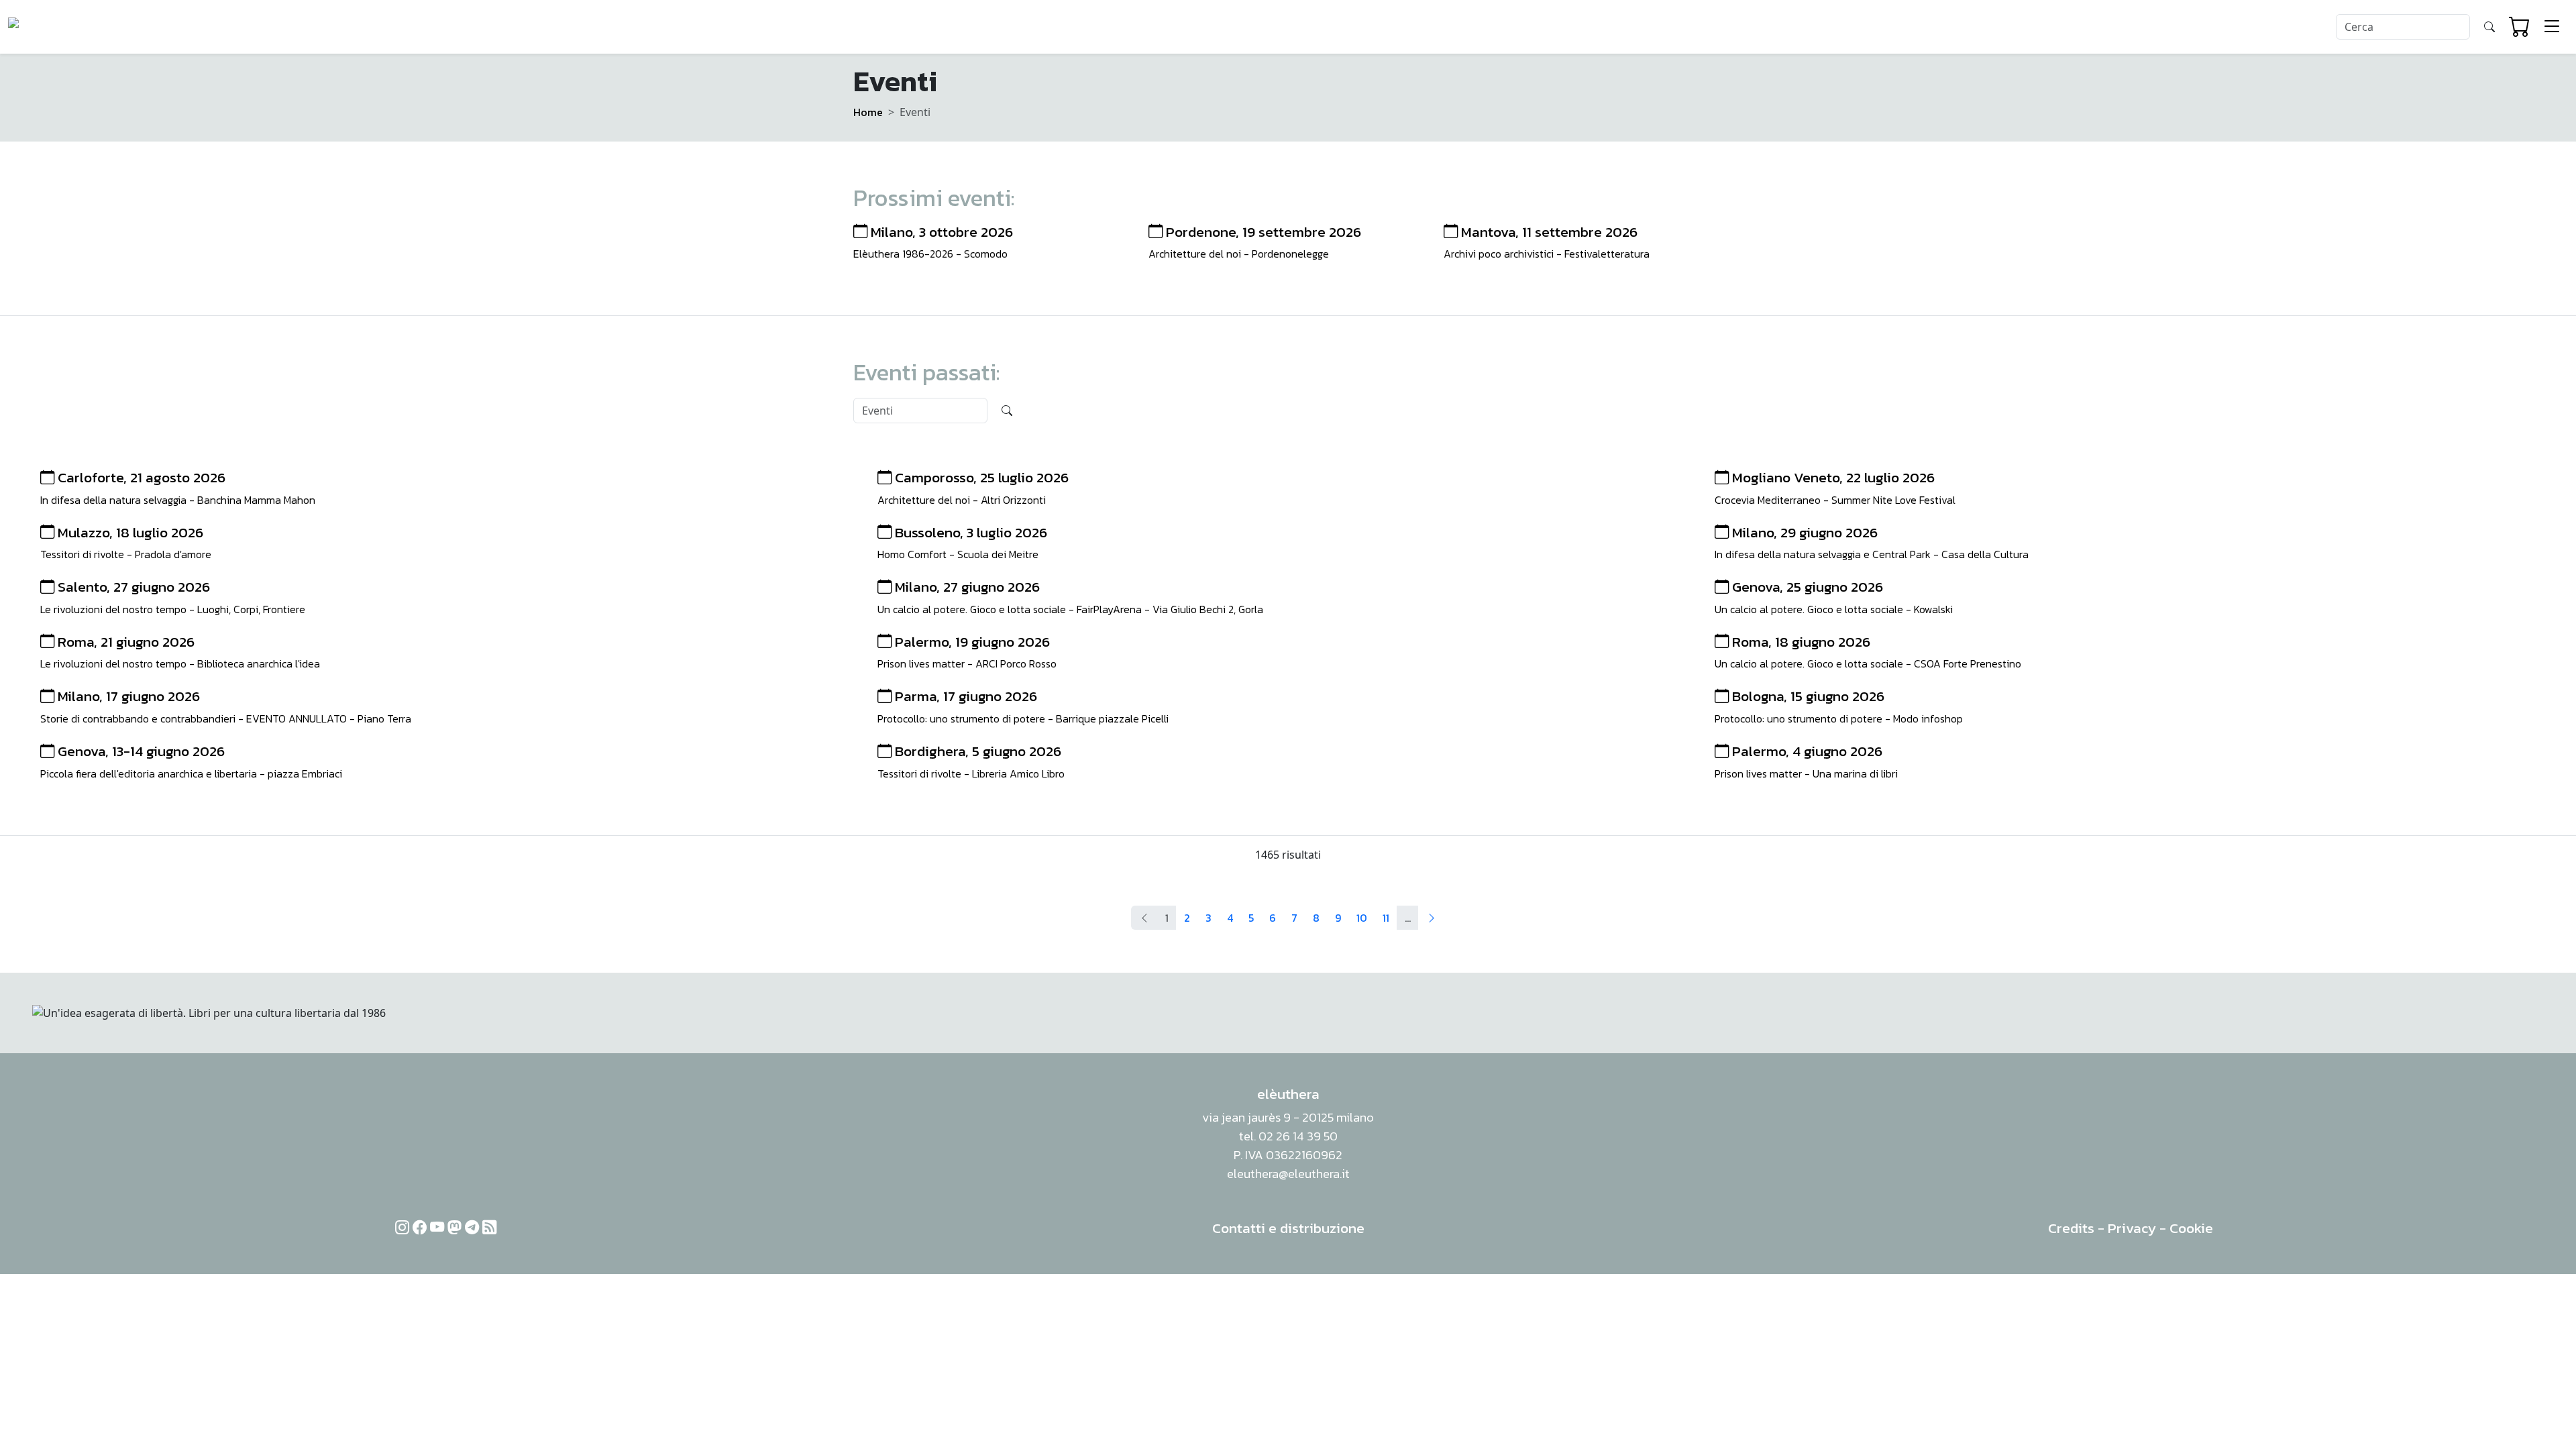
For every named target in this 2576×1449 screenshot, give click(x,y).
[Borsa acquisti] (2520, 27)
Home (868, 112)
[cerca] (2489, 27)
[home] (59, 27)
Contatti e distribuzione (1288, 1228)
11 (1386, 918)
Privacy (2132, 1228)
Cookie (2191, 1228)
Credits (2071, 1228)
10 (1362, 918)
